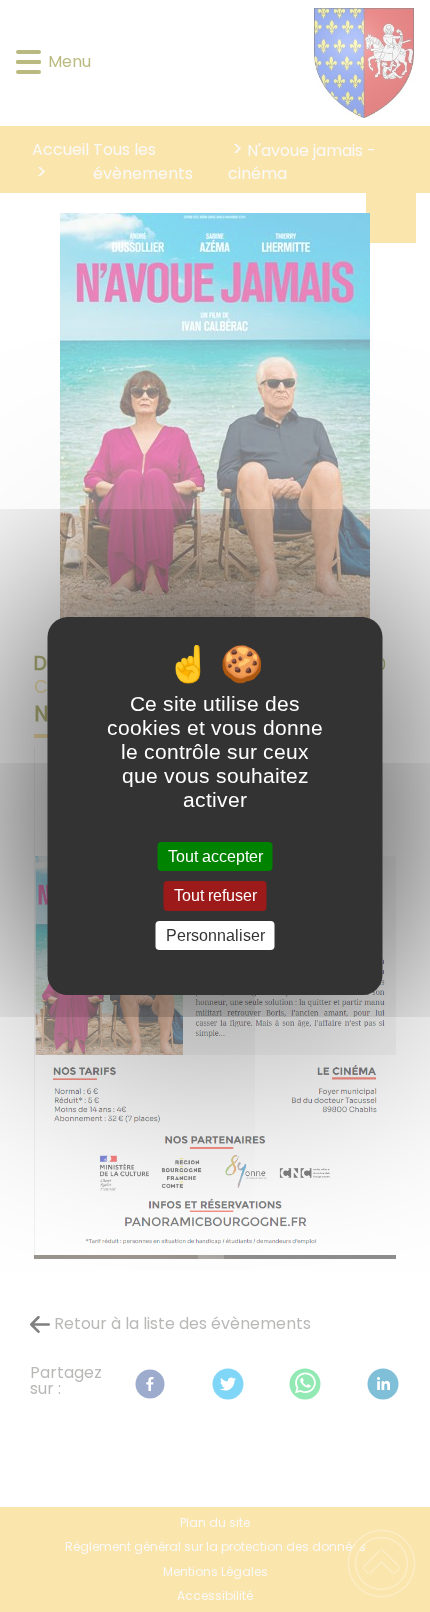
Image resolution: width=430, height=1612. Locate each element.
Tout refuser (215, 896)
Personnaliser (215, 935)
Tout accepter (215, 856)
